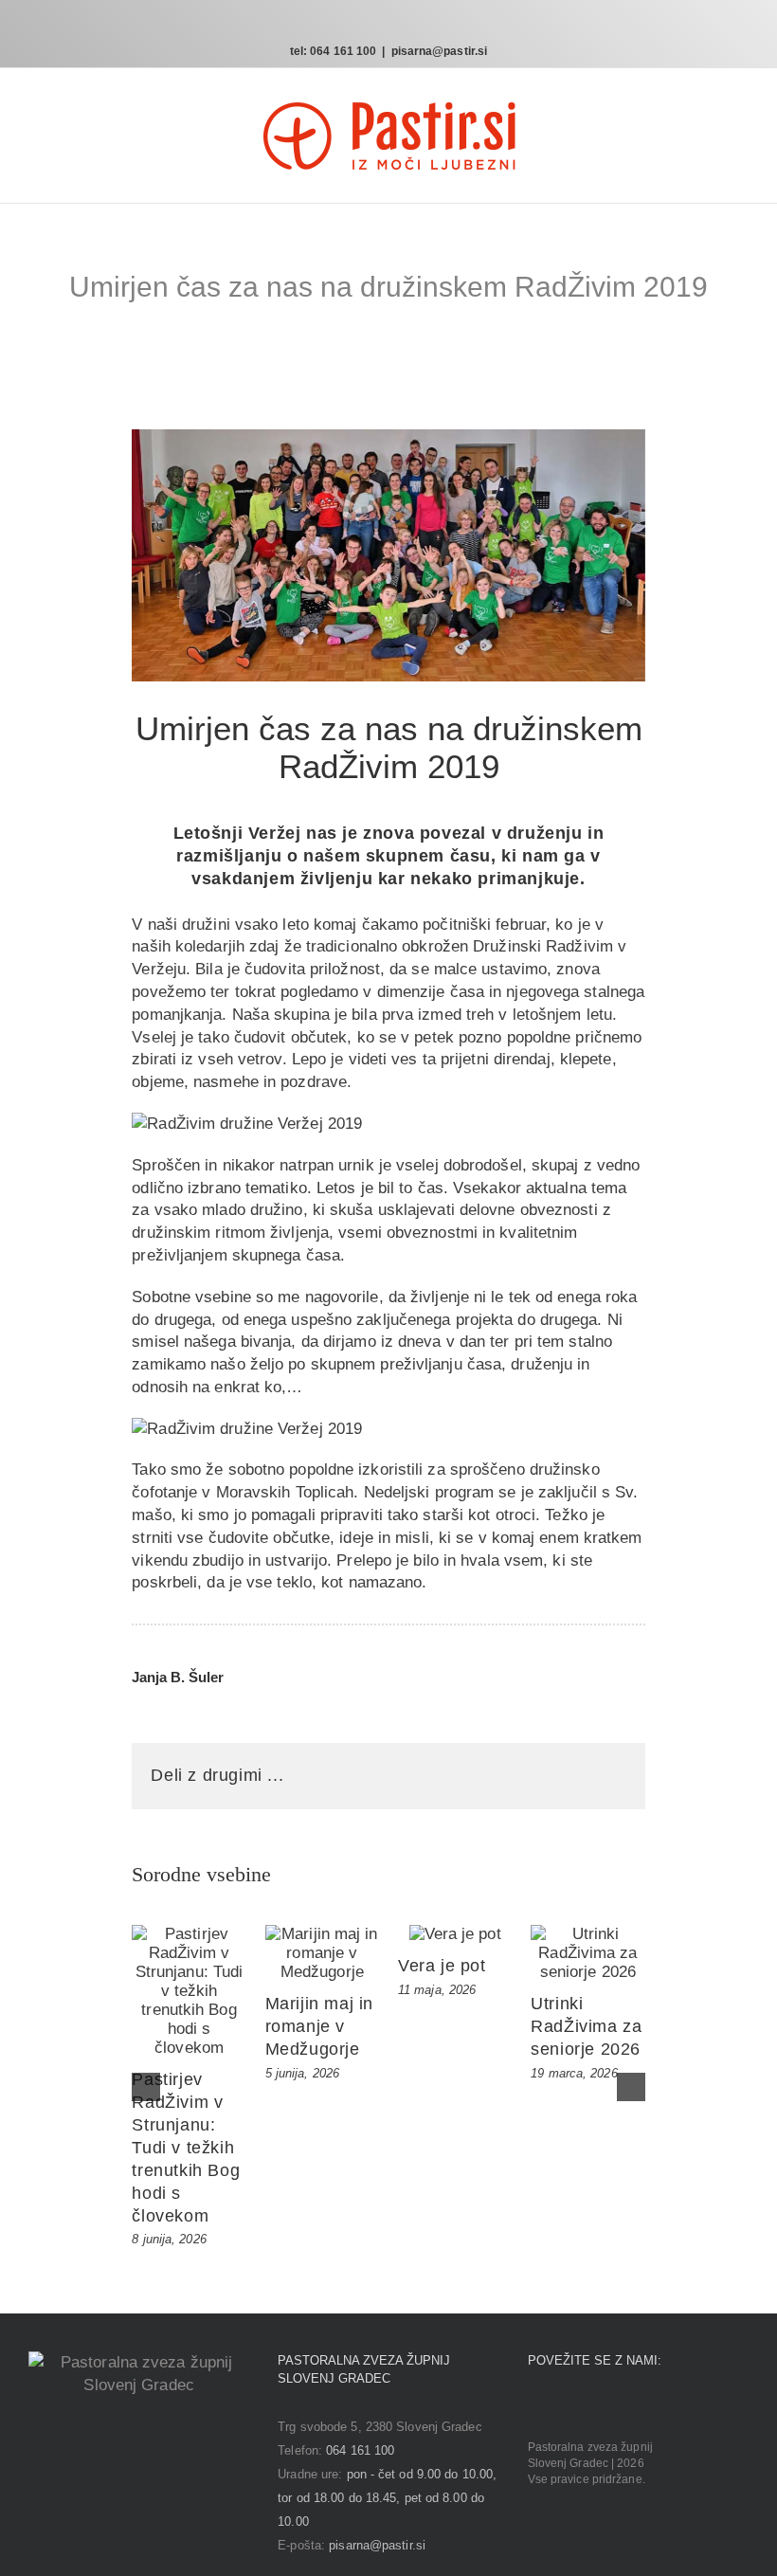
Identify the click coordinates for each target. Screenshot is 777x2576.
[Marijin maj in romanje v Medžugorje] (322, 1953)
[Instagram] (560, 2407)
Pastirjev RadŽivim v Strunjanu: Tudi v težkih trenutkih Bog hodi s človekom (186, 2148)
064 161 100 (360, 2450)
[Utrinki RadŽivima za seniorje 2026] (587, 1953)
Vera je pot (442, 1966)
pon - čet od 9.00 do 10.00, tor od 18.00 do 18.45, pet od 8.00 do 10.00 (387, 2498)
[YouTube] (587, 2407)
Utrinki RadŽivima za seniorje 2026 (586, 2026)
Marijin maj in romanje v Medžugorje (319, 2026)
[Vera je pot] (455, 1934)
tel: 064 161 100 (334, 51)
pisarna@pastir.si (440, 51)
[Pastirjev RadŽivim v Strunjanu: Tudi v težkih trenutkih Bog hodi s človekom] (189, 1991)
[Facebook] (533, 2407)
